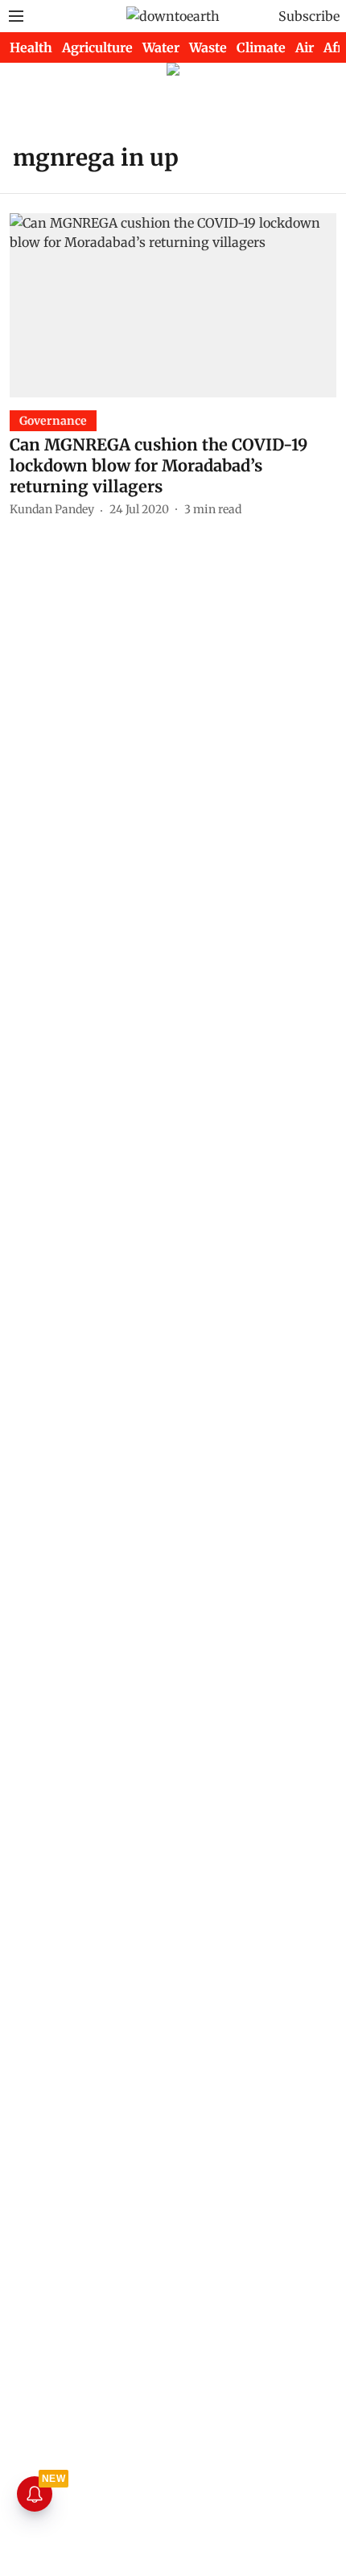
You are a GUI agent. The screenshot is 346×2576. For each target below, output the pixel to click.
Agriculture (97, 47)
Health (31, 47)
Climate (261, 47)
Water (161, 47)
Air (305, 47)
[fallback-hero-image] (173, 305)
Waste (208, 47)
